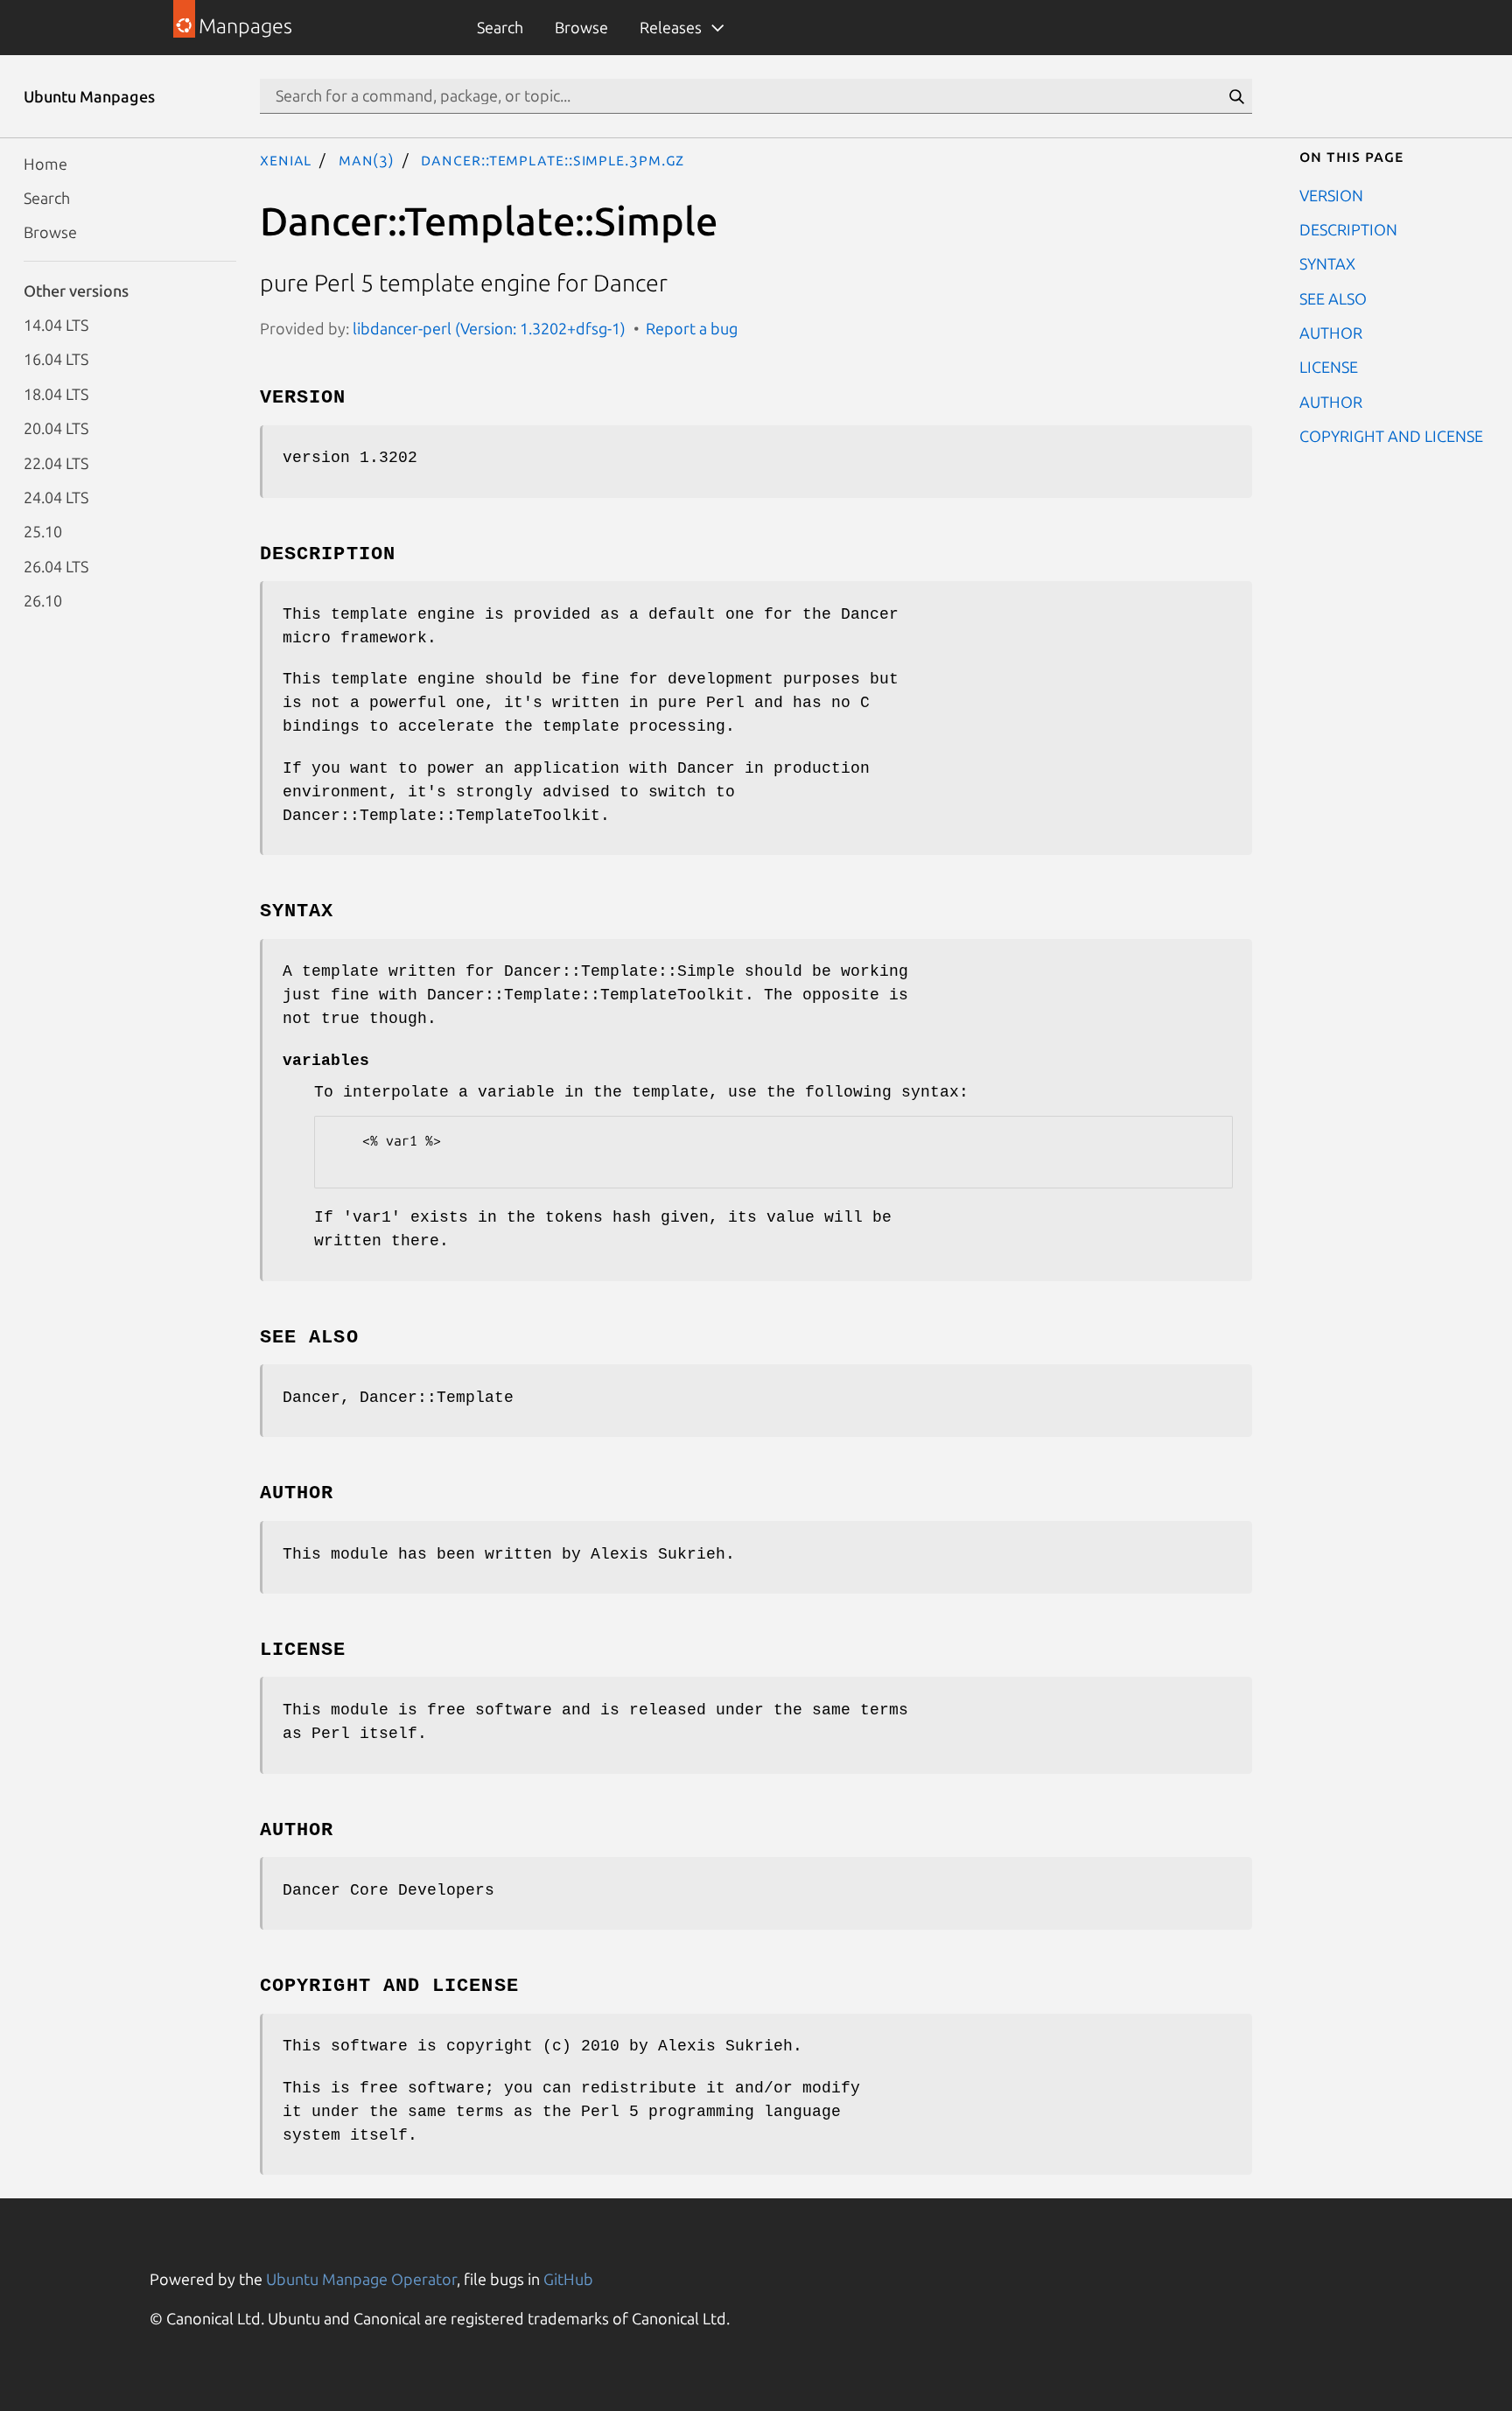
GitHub (568, 2279)
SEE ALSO (1333, 298)
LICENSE (1329, 367)
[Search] (1236, 96)
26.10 (43, 600)
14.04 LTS (56, 325)
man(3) (367, 159)
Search (500, 27)
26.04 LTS (56, 565)
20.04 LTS (56, 428)
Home (45, 163)
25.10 (43, 531)
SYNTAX (1327, 263)
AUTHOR (1331, 333)
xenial (286, 159)
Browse (581, 27)
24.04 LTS (56, 496)
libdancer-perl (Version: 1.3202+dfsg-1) (489, 328)
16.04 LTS (56, 359)
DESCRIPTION (1348, 228)
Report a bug (692, 328)
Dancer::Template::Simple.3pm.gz (553, 159)
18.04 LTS (56, 393)
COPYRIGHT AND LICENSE (1391, 436)
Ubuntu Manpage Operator (361, 2279)
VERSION (1331, 194)
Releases (671, 27)
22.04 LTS (56, 462)
